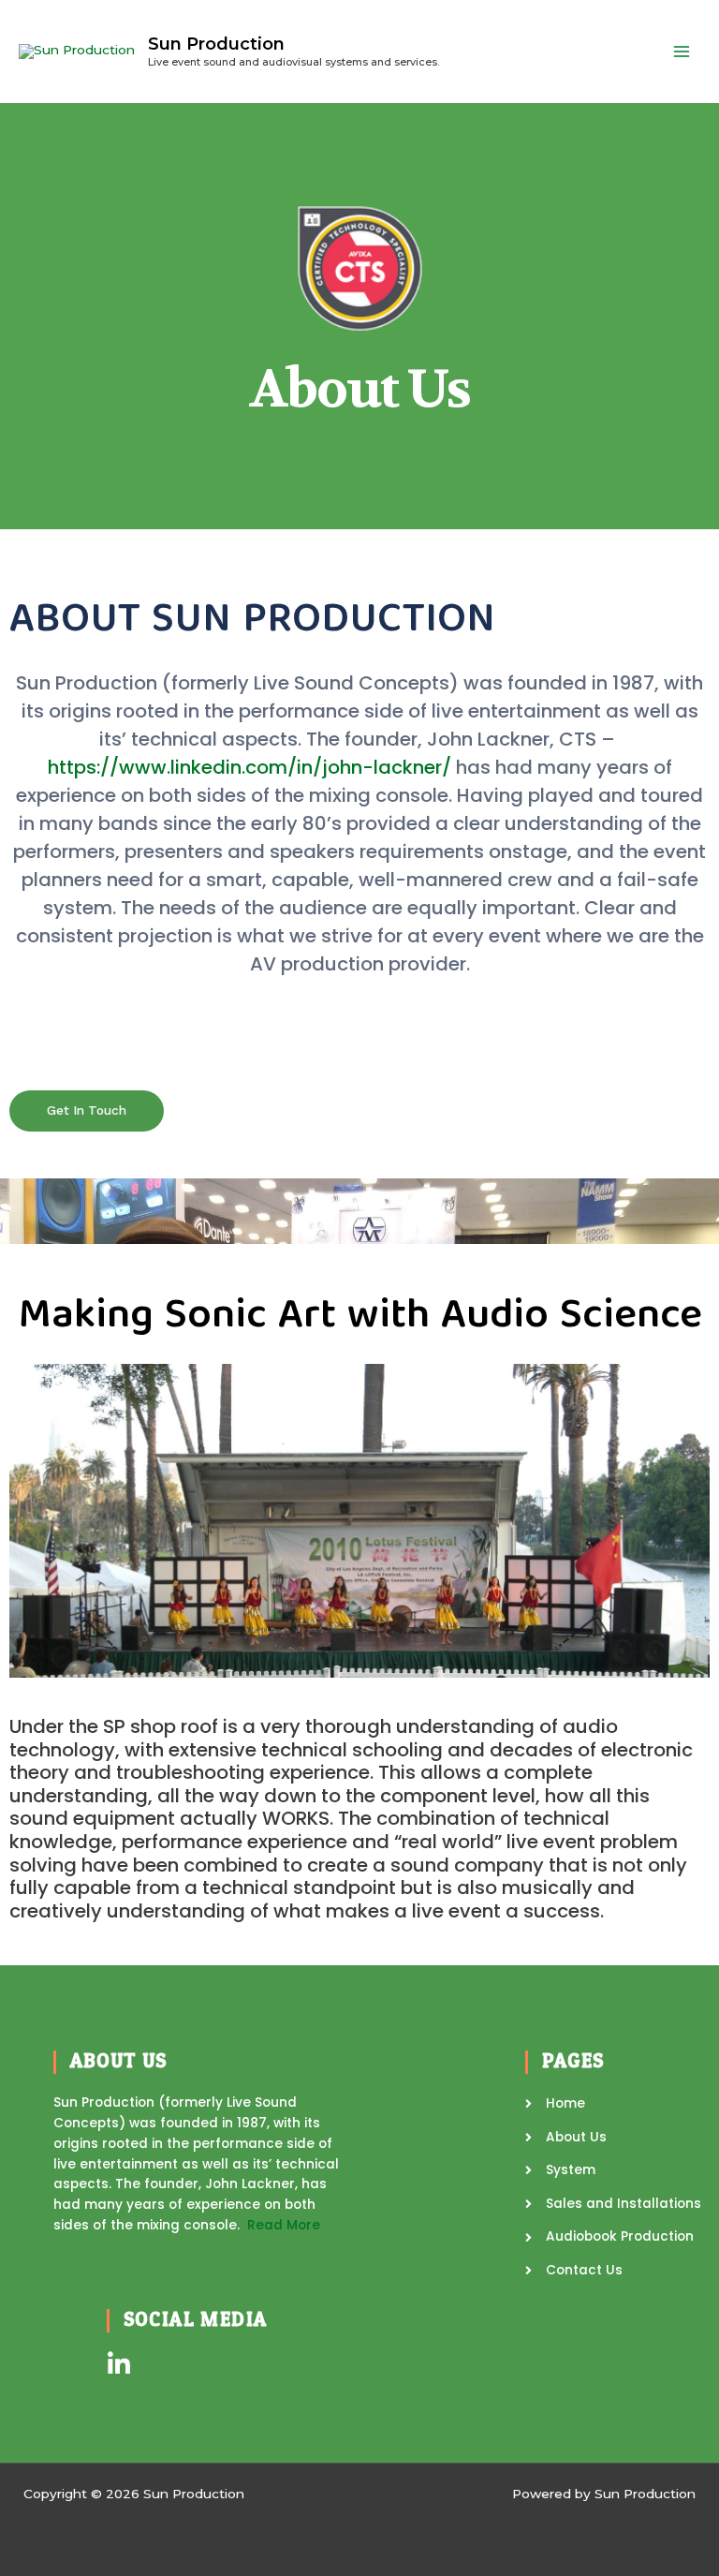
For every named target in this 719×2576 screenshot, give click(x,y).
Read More (284, 2225)
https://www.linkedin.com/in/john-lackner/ (252, 767)
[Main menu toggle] (682, 52)
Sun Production (216, 44)
